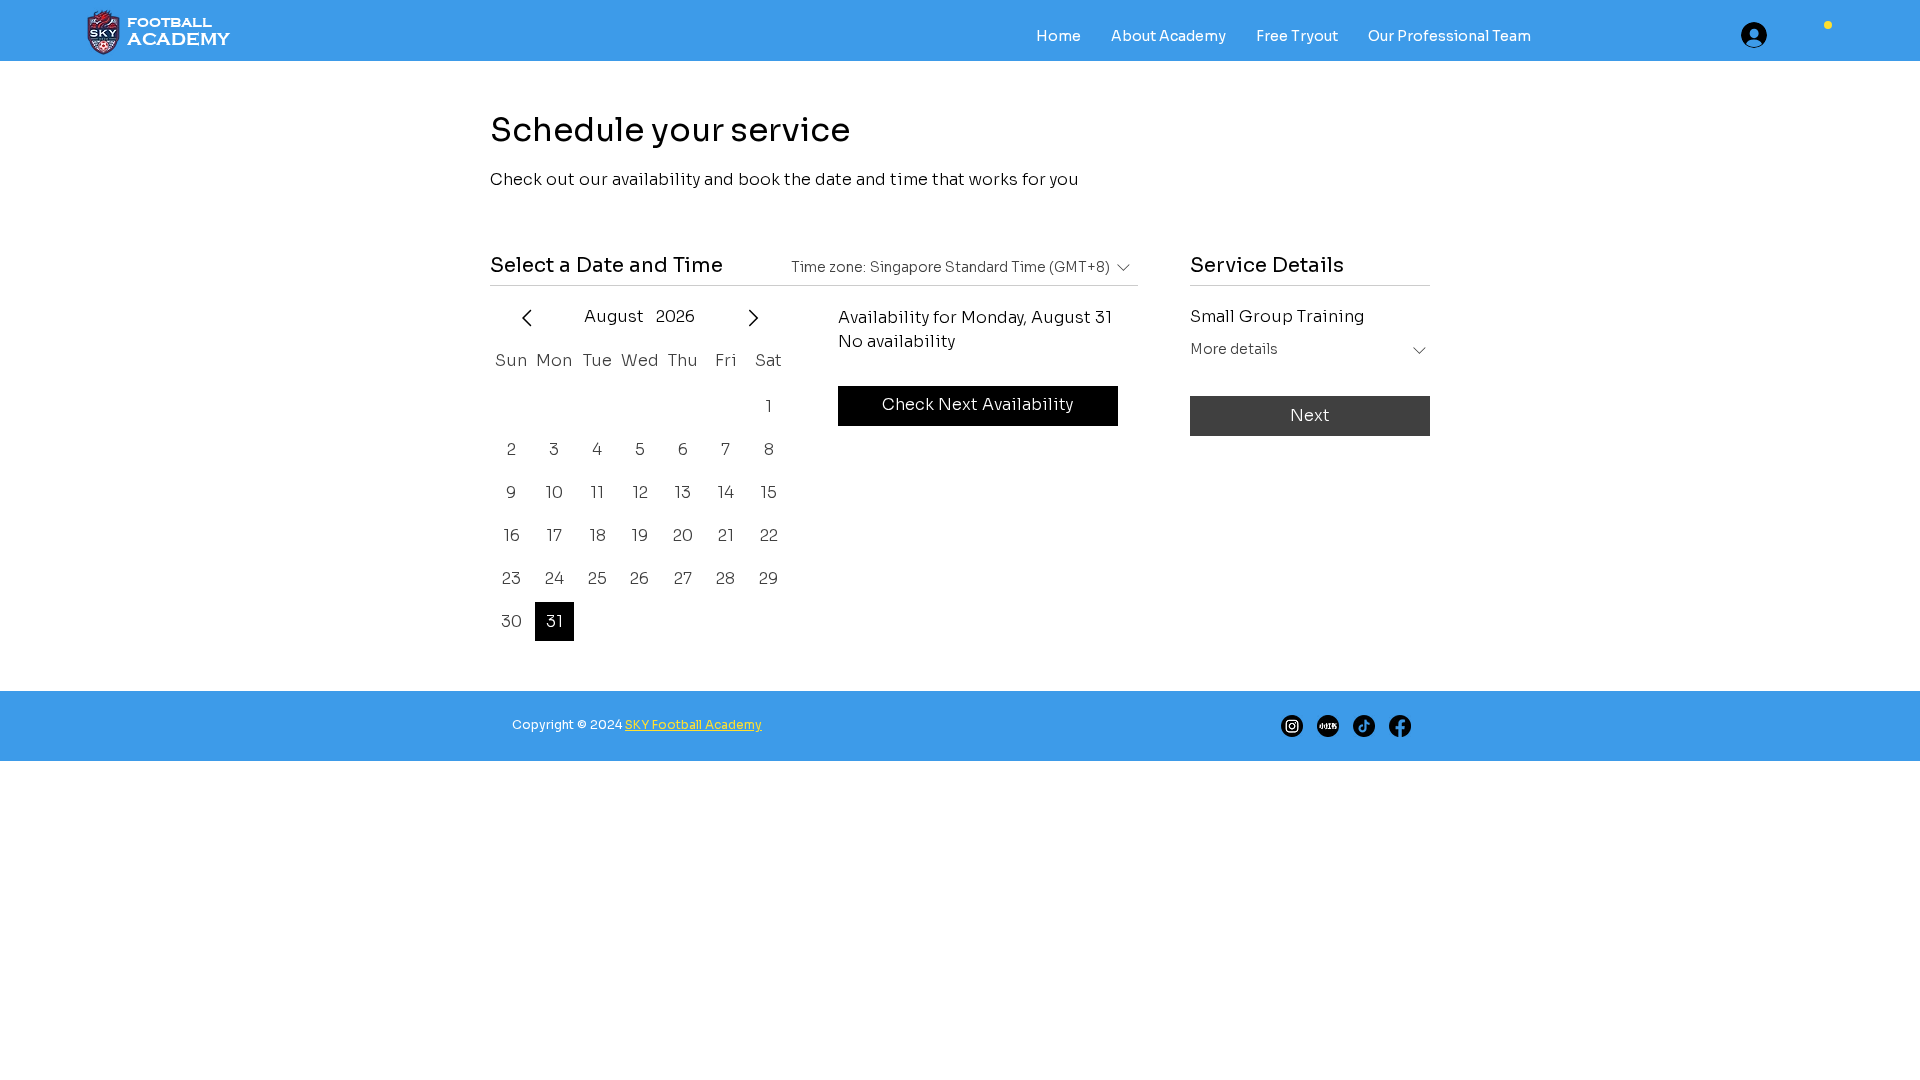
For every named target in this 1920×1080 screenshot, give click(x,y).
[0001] (1328, 726)
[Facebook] (1400, 726)
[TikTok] (1364, 726)
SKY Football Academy (693, 724)
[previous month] (527, 318)
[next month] (753, 318)
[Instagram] (1292, 726)
